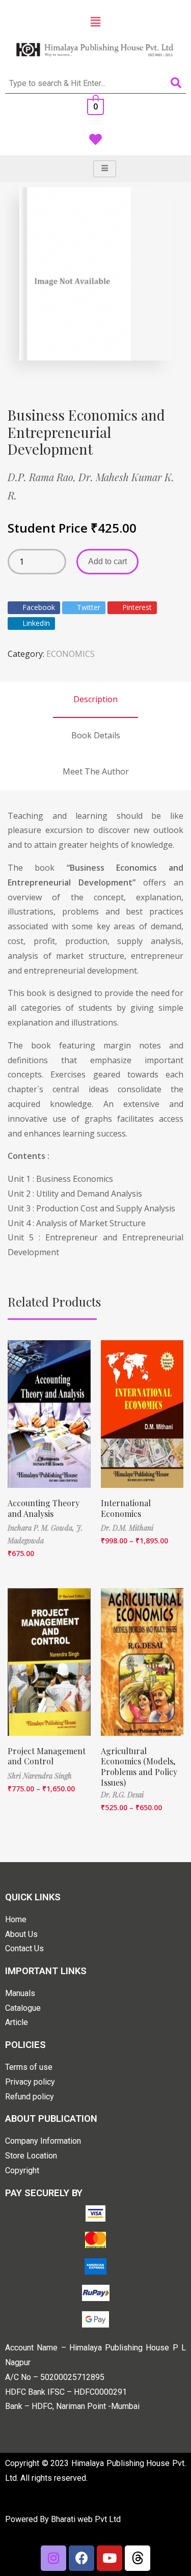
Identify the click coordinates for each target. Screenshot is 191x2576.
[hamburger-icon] (105, 169)
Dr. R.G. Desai (122, 1795)
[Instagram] (53, 2558)
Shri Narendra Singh (40, 1776)
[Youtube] (110, 2558)
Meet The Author (96, 771)
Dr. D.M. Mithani (127, 1528)
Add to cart (107, 561)
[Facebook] (81, 2558)
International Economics (126, 1508)
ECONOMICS (71, 654)
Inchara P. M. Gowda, (42, 1528)
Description (95, 699)
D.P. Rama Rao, (43, 477)
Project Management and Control (47, 1756)
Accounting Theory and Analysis (44, 1508)
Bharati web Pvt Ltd (86, 2519)
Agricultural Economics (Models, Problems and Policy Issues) (139, 1767)
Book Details (96, 735)
